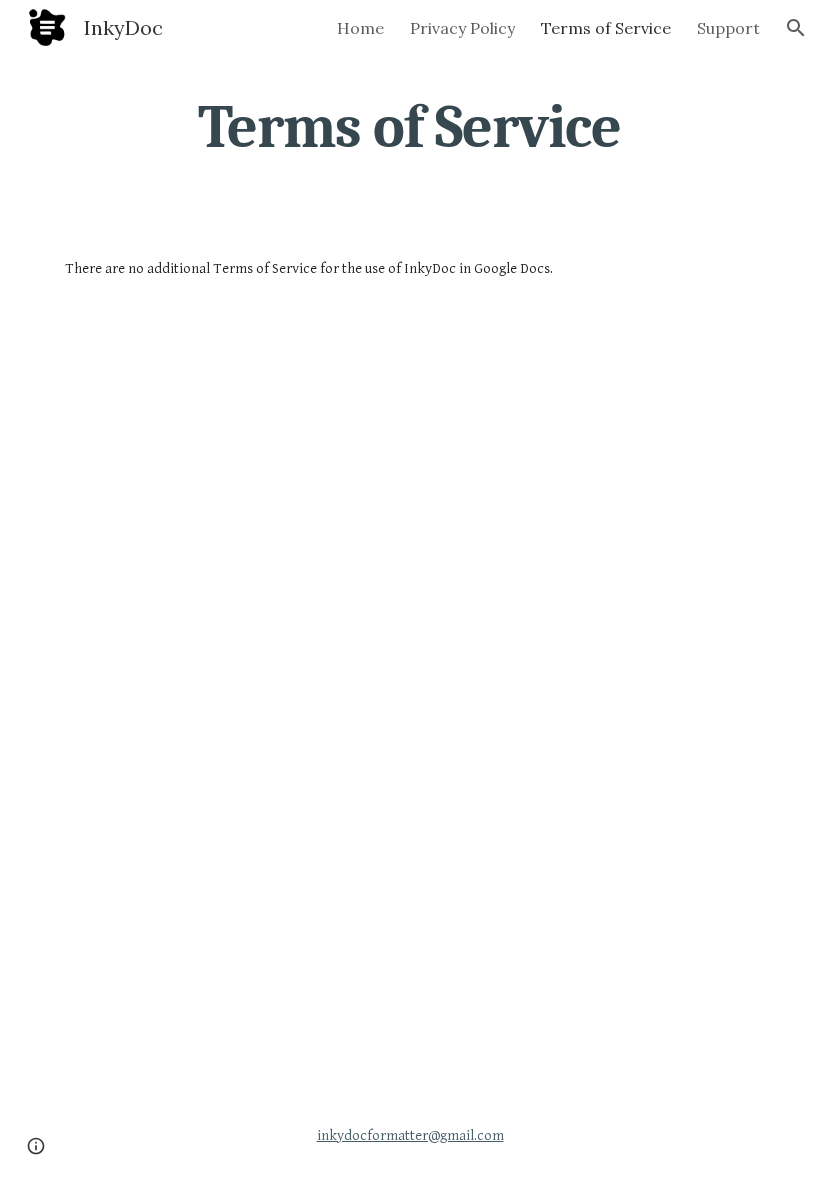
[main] (410, 126)
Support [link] (728, 28)
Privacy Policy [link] (462, 28)
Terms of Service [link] (606, 28)
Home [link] (360, 28)
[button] (796, 28)
